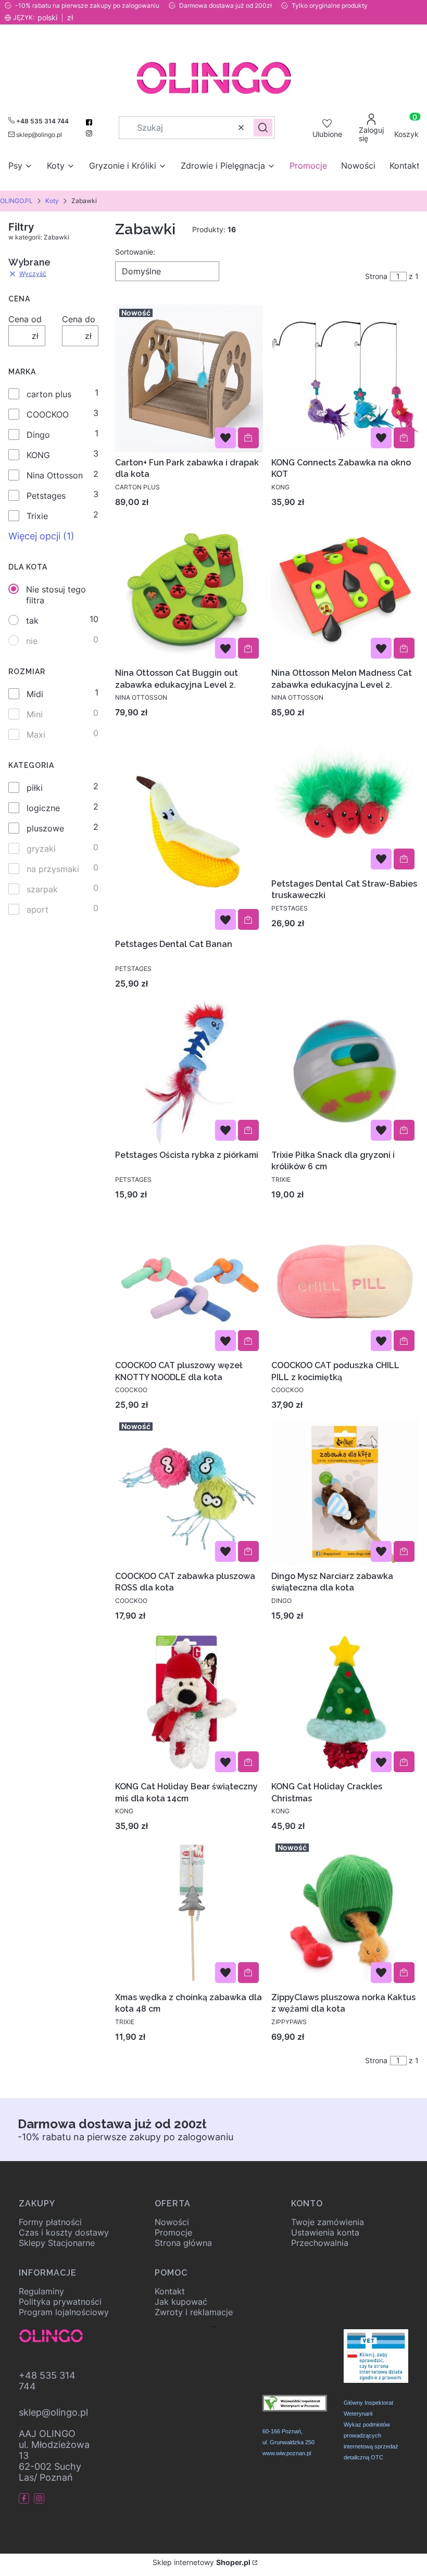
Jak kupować (181, 2302)
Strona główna (183, 2243)
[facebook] (90, 122)
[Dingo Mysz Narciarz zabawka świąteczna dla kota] (345, 1492)
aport (37, 910)
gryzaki (41, 849)
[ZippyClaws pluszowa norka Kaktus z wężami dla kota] (345, 1913)
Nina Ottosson (55, 475)
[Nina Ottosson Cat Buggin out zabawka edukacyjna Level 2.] (189, 589)
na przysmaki (53, 869)
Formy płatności (50, 2222)
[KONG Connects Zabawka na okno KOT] (345, 378)
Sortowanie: (135, 252)
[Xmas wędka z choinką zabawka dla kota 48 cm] (189, 1913)
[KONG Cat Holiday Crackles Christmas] (345, 1703)
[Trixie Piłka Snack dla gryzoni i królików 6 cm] (345, 1071)
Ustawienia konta (325, 2232)
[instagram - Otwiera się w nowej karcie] (40, 2498)
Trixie (37, 516)
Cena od (25, 319)
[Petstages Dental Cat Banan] (189, 830)
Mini (35, 714)
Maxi (36, 735)
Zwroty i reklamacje (194, 2312)
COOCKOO (48, 414)
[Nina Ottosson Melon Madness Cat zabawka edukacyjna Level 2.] (345, 589)
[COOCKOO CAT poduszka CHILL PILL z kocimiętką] (345, 1282)
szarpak (42, 889)
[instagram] (90, 133)
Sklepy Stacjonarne (57, 2243)
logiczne (43, 808)
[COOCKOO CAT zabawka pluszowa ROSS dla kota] (189, 1492)
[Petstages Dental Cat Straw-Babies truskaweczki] (345, 800)
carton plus (49, 394)
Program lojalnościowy (64, 2312)
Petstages (46, 496)
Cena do (79, 319)
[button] (263, 128)
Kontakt (170, 2291)
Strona (376, 276)
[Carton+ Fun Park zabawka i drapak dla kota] (189, 378)
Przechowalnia (320, 2243)
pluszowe (45, 828)
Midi (35, 694)
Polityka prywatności (60, 2302)
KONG (38, 455)
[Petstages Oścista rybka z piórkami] (189, 1071)
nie (32, 641)
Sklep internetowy (202, 2562)
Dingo (38, 435)
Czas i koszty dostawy (64, 2232)
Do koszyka (248, 438)
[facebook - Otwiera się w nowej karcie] (25, 2498)
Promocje (173, 2232)
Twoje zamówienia (328, 2222)
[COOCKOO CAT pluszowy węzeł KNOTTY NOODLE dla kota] (189, 1282)
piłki (35, 788)
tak (32, 621)
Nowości (172, 2222)
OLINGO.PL (16, 201)
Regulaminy (41, 2291)
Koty (52, 201)
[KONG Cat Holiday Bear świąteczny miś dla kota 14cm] (189, 1703)
